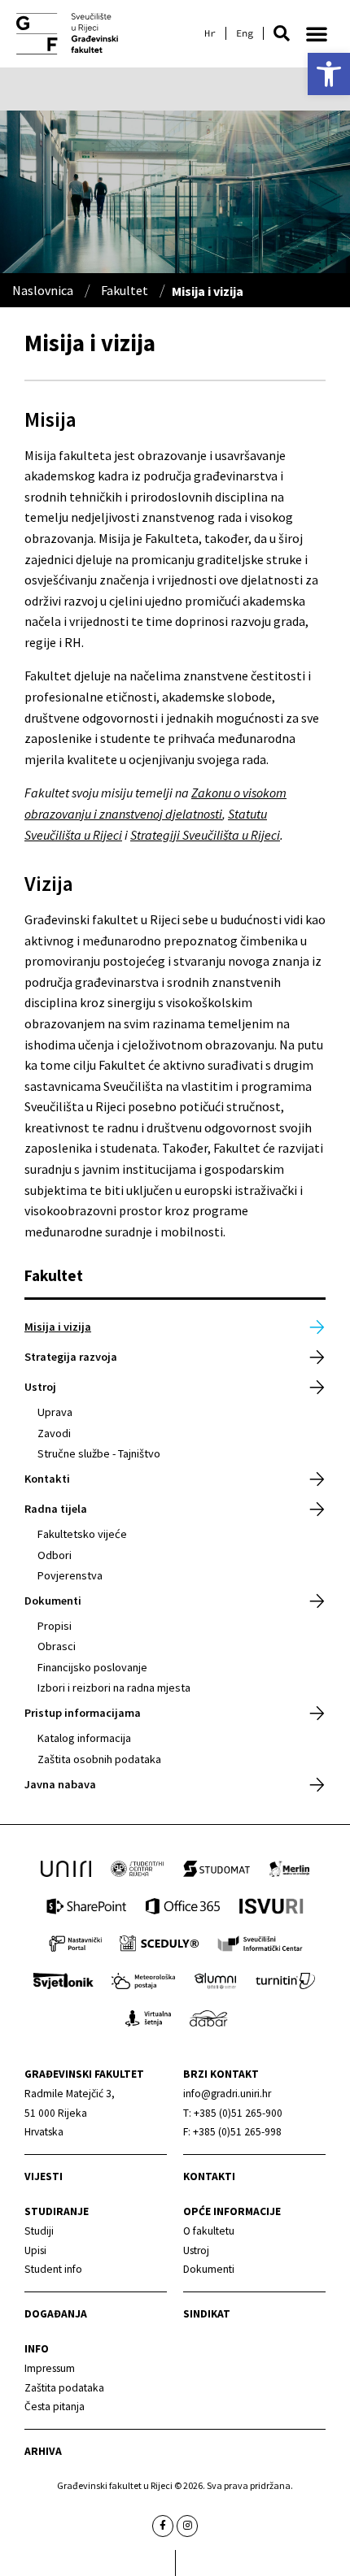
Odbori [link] (55, 1555)
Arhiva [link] (43, 2451)
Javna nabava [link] (60, 1784)
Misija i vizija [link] (58, 1327)
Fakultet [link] (125, 290)
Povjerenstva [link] (70, 1575)
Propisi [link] (55, 1626)
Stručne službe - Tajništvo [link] (99, 1453)
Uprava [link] (55, 1412)
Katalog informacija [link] (84, 1738)
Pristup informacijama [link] (83, 1713)
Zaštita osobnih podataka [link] (99, 1759)
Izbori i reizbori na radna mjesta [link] (114, 1688)
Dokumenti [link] (53, 1601)
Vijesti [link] (44, 2176)
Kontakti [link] (47, 1479)
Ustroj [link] (40, 1387)
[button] (282, 33)
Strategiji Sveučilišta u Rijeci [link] (205, 835)
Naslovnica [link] (43, 290)
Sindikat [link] (207, 2314)
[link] (329, 74)
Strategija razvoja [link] (71, 1357)
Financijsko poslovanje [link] (92, 1667)
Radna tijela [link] (56, 1509)
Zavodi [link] (54, 1433)
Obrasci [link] (57, 1646)
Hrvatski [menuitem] (210, 33)
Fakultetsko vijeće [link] (82, 1534)
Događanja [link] (56, 2314)
